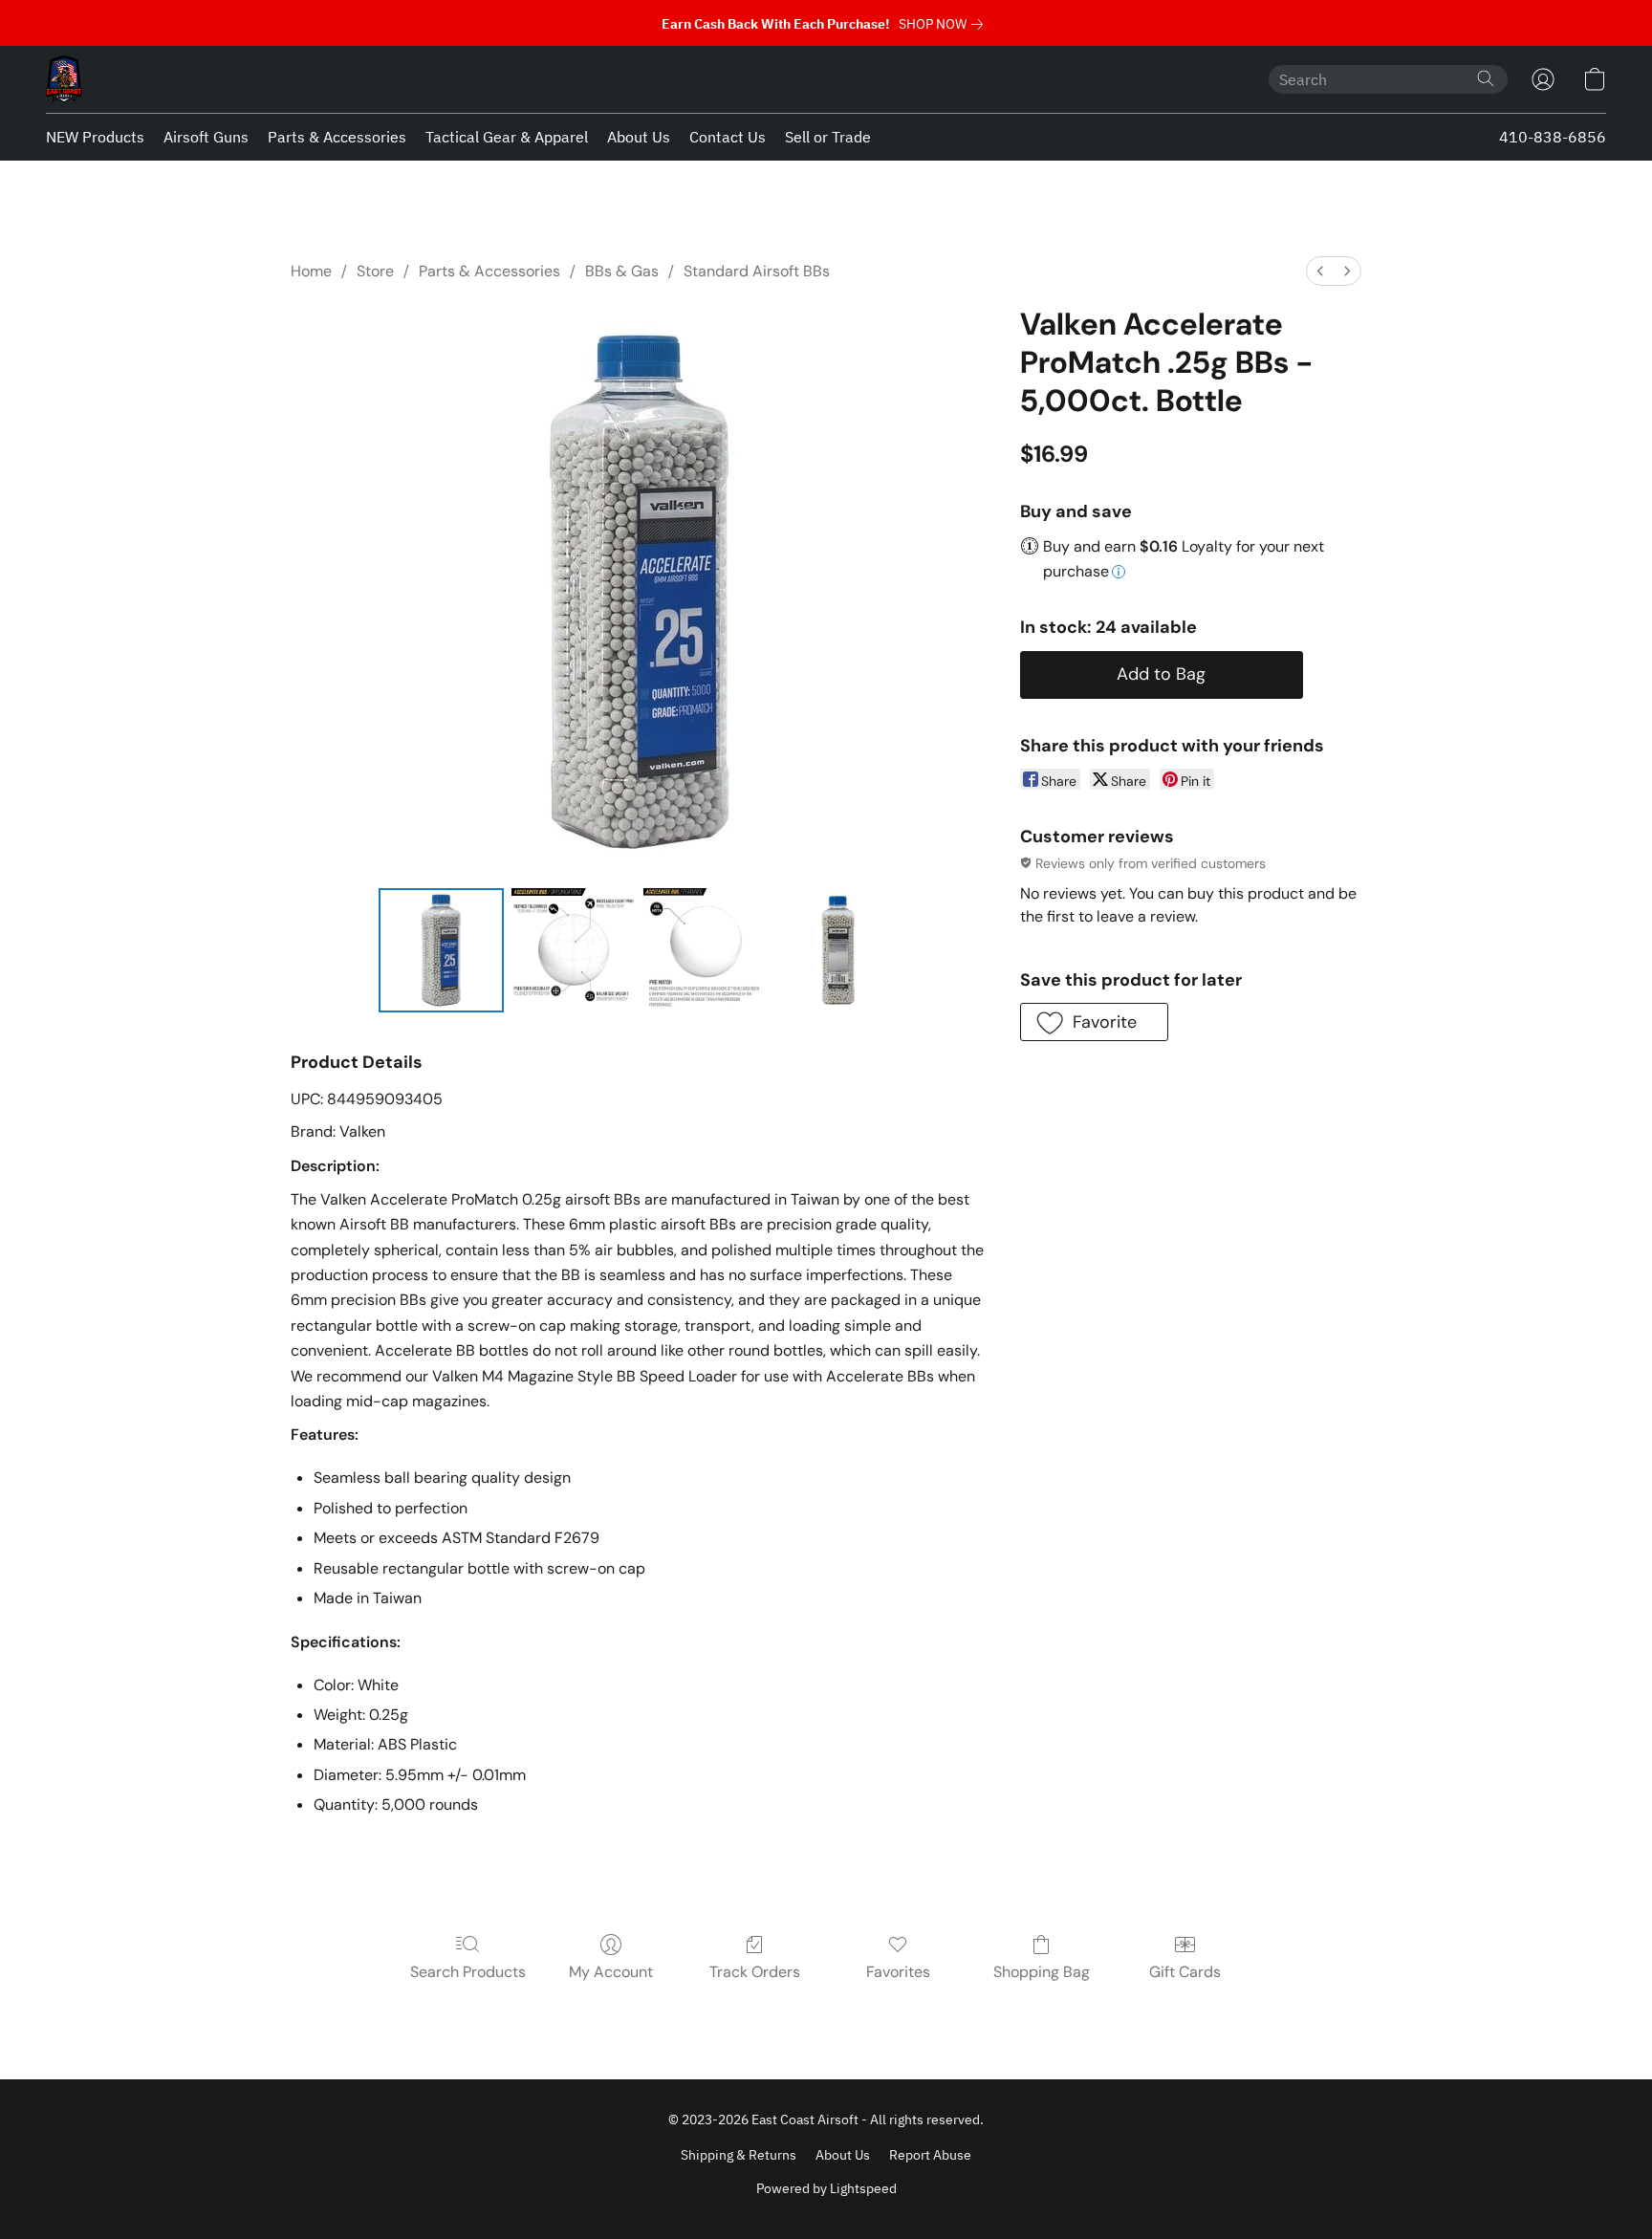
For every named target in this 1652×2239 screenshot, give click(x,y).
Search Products (468, 1972)
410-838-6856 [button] (1553, 137)
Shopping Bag (1042, 1972)
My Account (611, 1972)
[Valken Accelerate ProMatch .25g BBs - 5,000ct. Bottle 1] (574, 950)
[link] (945, 24)
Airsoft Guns (206, 137)
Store (375, 271)
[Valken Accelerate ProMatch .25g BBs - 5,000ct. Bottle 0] (441, 950)
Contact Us (728, 137)
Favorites (898, 1972)
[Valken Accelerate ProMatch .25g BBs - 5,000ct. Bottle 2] (706, 950)
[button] (64, 79)
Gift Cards (1185, 1972)
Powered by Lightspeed (826, 2188)
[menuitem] (1320, 271)
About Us (639, 137)
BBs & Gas (622, 271)
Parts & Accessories (337, 137)
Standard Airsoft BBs (757, 271)
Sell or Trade (828, 137)
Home (311, 271)
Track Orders (755, 1972)
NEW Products (95, 137)
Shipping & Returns (739, 2155)
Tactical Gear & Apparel (507, 137)
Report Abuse (930, 2155)
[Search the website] (1486, 78)
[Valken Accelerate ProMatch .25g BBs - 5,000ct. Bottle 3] (838, 950)
